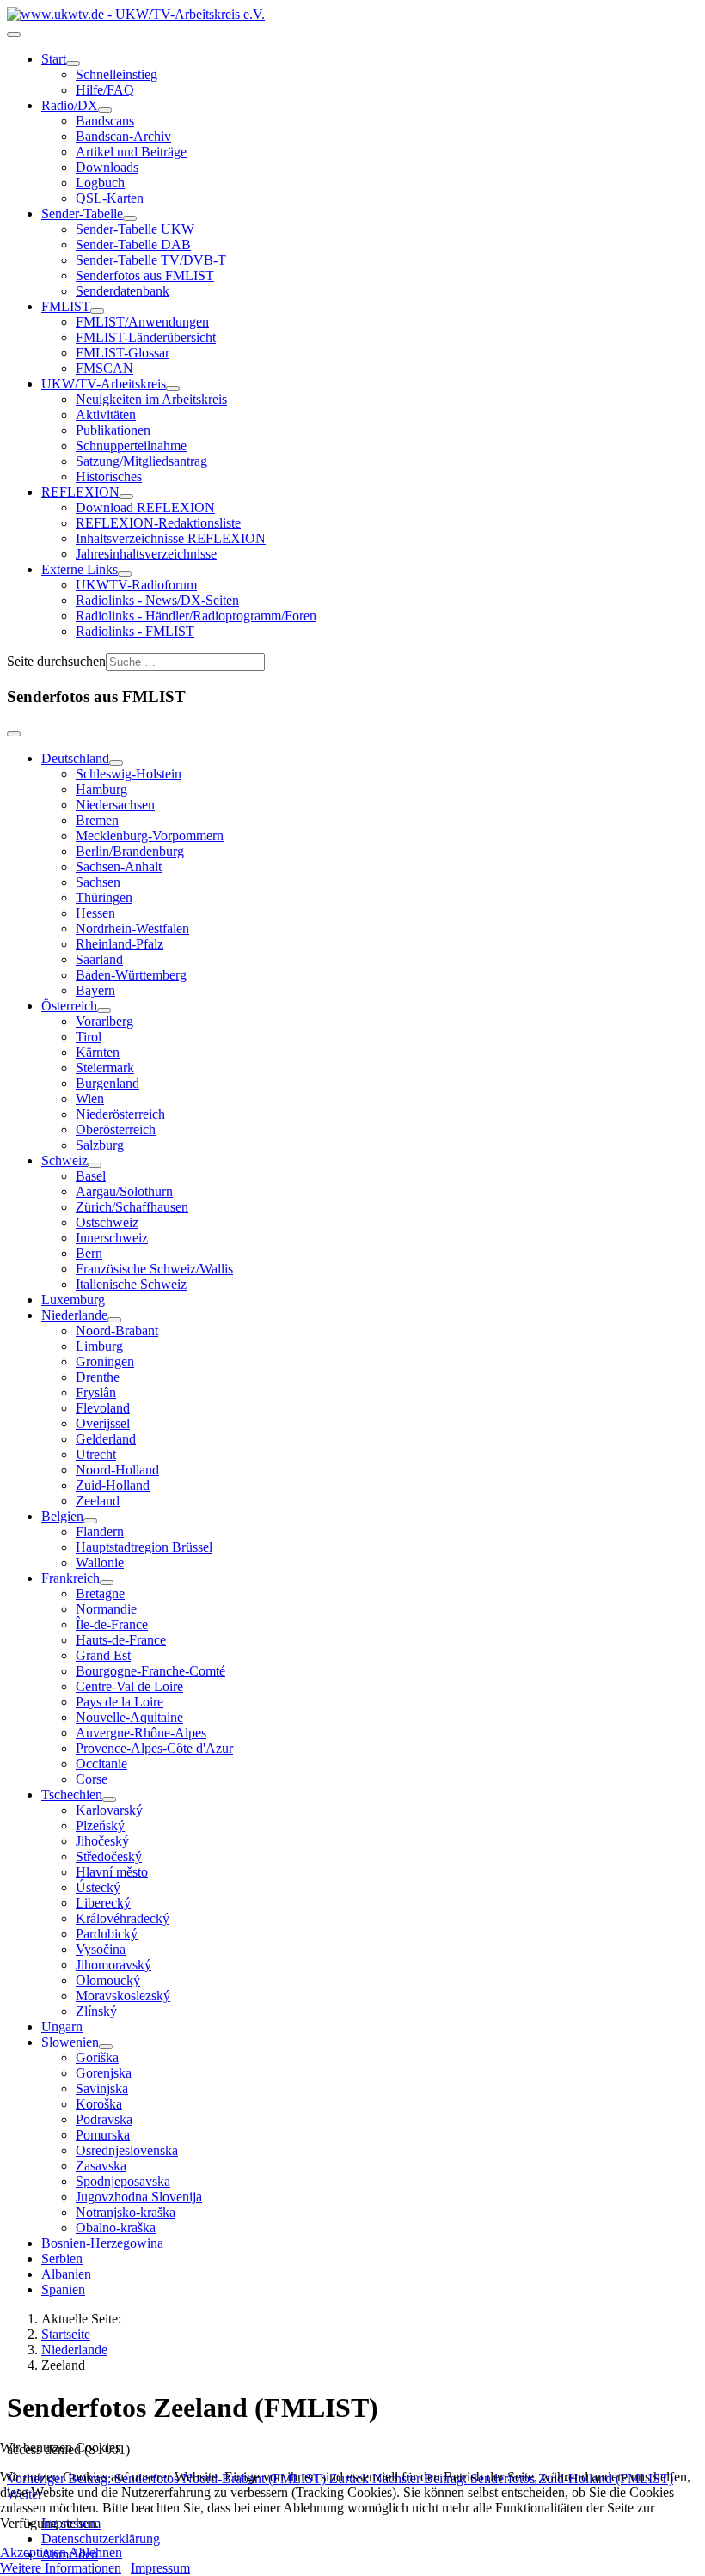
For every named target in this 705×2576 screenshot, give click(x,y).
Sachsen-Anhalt (119, 867)
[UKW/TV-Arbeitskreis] (173, 388)
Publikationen (113, 430)
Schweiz (64, 1160)
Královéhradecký (123, 1918)
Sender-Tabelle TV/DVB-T (151, 260)
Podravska (104, 2119)
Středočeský (109, 1856)
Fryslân (96, 1392)
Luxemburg (73, 1300)
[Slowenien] (106, 2047)
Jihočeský (102, 1841)
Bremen (97, 820)
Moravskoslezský (123, 1996)
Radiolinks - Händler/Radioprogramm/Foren (196, 616)
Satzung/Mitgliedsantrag (141, 461)
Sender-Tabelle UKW (135, 229)
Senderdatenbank (123, 291)
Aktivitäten (106, 415)
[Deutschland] (116, 763)
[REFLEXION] (126, 497)
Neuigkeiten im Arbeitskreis (151, 399)
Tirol (89, 1037)
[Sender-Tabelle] (130, 218)
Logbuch (100, 183)
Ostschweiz (107, 1222)
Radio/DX (70, 105)
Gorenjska (104, 2073)
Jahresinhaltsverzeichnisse (146, 554)
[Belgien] (90, 1521)
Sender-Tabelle (82, 214)
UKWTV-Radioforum (136, 585)
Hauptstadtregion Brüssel (144, 1547)
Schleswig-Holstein (129, 774)
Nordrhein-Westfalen (132, 928)
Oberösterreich (116, 1129)
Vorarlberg (104, 1021)
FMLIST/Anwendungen (142, 322)
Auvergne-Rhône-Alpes (141, 1733)
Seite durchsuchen (56, 661)
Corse (92, 1779)
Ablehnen (95, 2552)
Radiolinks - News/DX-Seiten (157, 600)
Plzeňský (100, 1825)
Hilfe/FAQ (105, 90)
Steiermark (105, 1068)
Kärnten (98, 1052)
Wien (90, 1099)
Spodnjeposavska (123, 2181)
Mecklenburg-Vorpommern (150, 836)
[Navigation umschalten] (14, 34)
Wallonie (100, 1563)
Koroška (99, 2104)
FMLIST (66, 306)
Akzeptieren (33, 2552)
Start (54, 59)
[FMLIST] (97, 311)
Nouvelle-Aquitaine (129, 1717)
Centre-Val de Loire (129, 1686)
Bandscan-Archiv (123, 136)
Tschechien (72, 1795)
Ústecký (98, 1887)
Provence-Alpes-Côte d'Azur (154, 1748)
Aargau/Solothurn (124, 1191)
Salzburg (100, 1145)
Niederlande (74, 1315)
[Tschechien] (109, 1799)
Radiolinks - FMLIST (135, 631)
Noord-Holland (117, 1470)
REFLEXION (80, 492)
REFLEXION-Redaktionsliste (158, 523)
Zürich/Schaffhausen (132, 1207)
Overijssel (103, 1423)
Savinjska (102, 2088)
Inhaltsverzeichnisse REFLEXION (171, 538)
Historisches (109, 476)
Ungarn (62, 2027)
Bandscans (105, 121)
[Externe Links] (125, 574)
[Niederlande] (114, 1320)
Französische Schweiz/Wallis (154, 1269)
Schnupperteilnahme (131, 446)
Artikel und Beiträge (131, 152)
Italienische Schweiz (131, 1284)
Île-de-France (112, 1624)
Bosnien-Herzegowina (102, 2243)
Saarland (99, 959)
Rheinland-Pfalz (120, 944)
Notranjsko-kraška (126, 2212)
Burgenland (107, 1083)
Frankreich (70, 1578)
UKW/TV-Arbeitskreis (104, 384)
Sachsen (98, 882)
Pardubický (107, 1934)
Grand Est (103, 1655)
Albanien (66, 2274)
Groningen (105, 1361)
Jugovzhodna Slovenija (139, 2197)
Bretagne (100, 1593)
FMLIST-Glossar (123, 353)
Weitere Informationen (61, 2568)
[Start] (73, 64)
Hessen (95, 913)
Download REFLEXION (145, 507)
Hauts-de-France (121, 1640)
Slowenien (70, 2042)
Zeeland (98, 1501)
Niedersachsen (115, 805)
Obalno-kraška (116, 2228)
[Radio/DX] (105, 110)
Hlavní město (112, 1872)
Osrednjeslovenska (127, 2150)
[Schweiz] (95, 1165)
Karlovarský (109, 1810)
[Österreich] (104, 1010)
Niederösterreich (120, 1114)
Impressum (160, 2568)
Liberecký (103, 1903)
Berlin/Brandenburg (130, 851)
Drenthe (98, 1377)
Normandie (106, 1609)
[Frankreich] (107, 1583)
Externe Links (80, 569)
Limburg (99, 1346)
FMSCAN (104, 368)
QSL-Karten (110, 198)
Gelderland (106, 1439)
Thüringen (104, 897)
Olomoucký (108, 1980)
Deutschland (75, 758)
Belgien (62, 1516)
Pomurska (103, 2135)
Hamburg (101, 789)
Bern (89, 1253)
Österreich (69, 1006)
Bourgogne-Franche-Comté (150, 1671)
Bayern (95, 990)
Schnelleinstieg (116, 74)
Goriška (97, 2057)
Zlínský (96, 2011)
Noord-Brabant (117, 1331)
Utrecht (96, 1454)
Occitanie (101, 1764)
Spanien (63, 2289)
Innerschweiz (112, 1238)
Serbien (62, 2259)
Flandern (100, 1532)
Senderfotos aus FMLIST (145, 275)
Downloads (107, 167)
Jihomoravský (113, 1965)
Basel (91, 1176)
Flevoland (103, 1408)
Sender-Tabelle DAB (133, 244)
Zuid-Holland (113, 1485)
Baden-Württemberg (131, 975)
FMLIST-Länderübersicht (146, 337)
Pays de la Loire (120, 1702)
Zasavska (101, 2166)
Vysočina (101, 1949)
